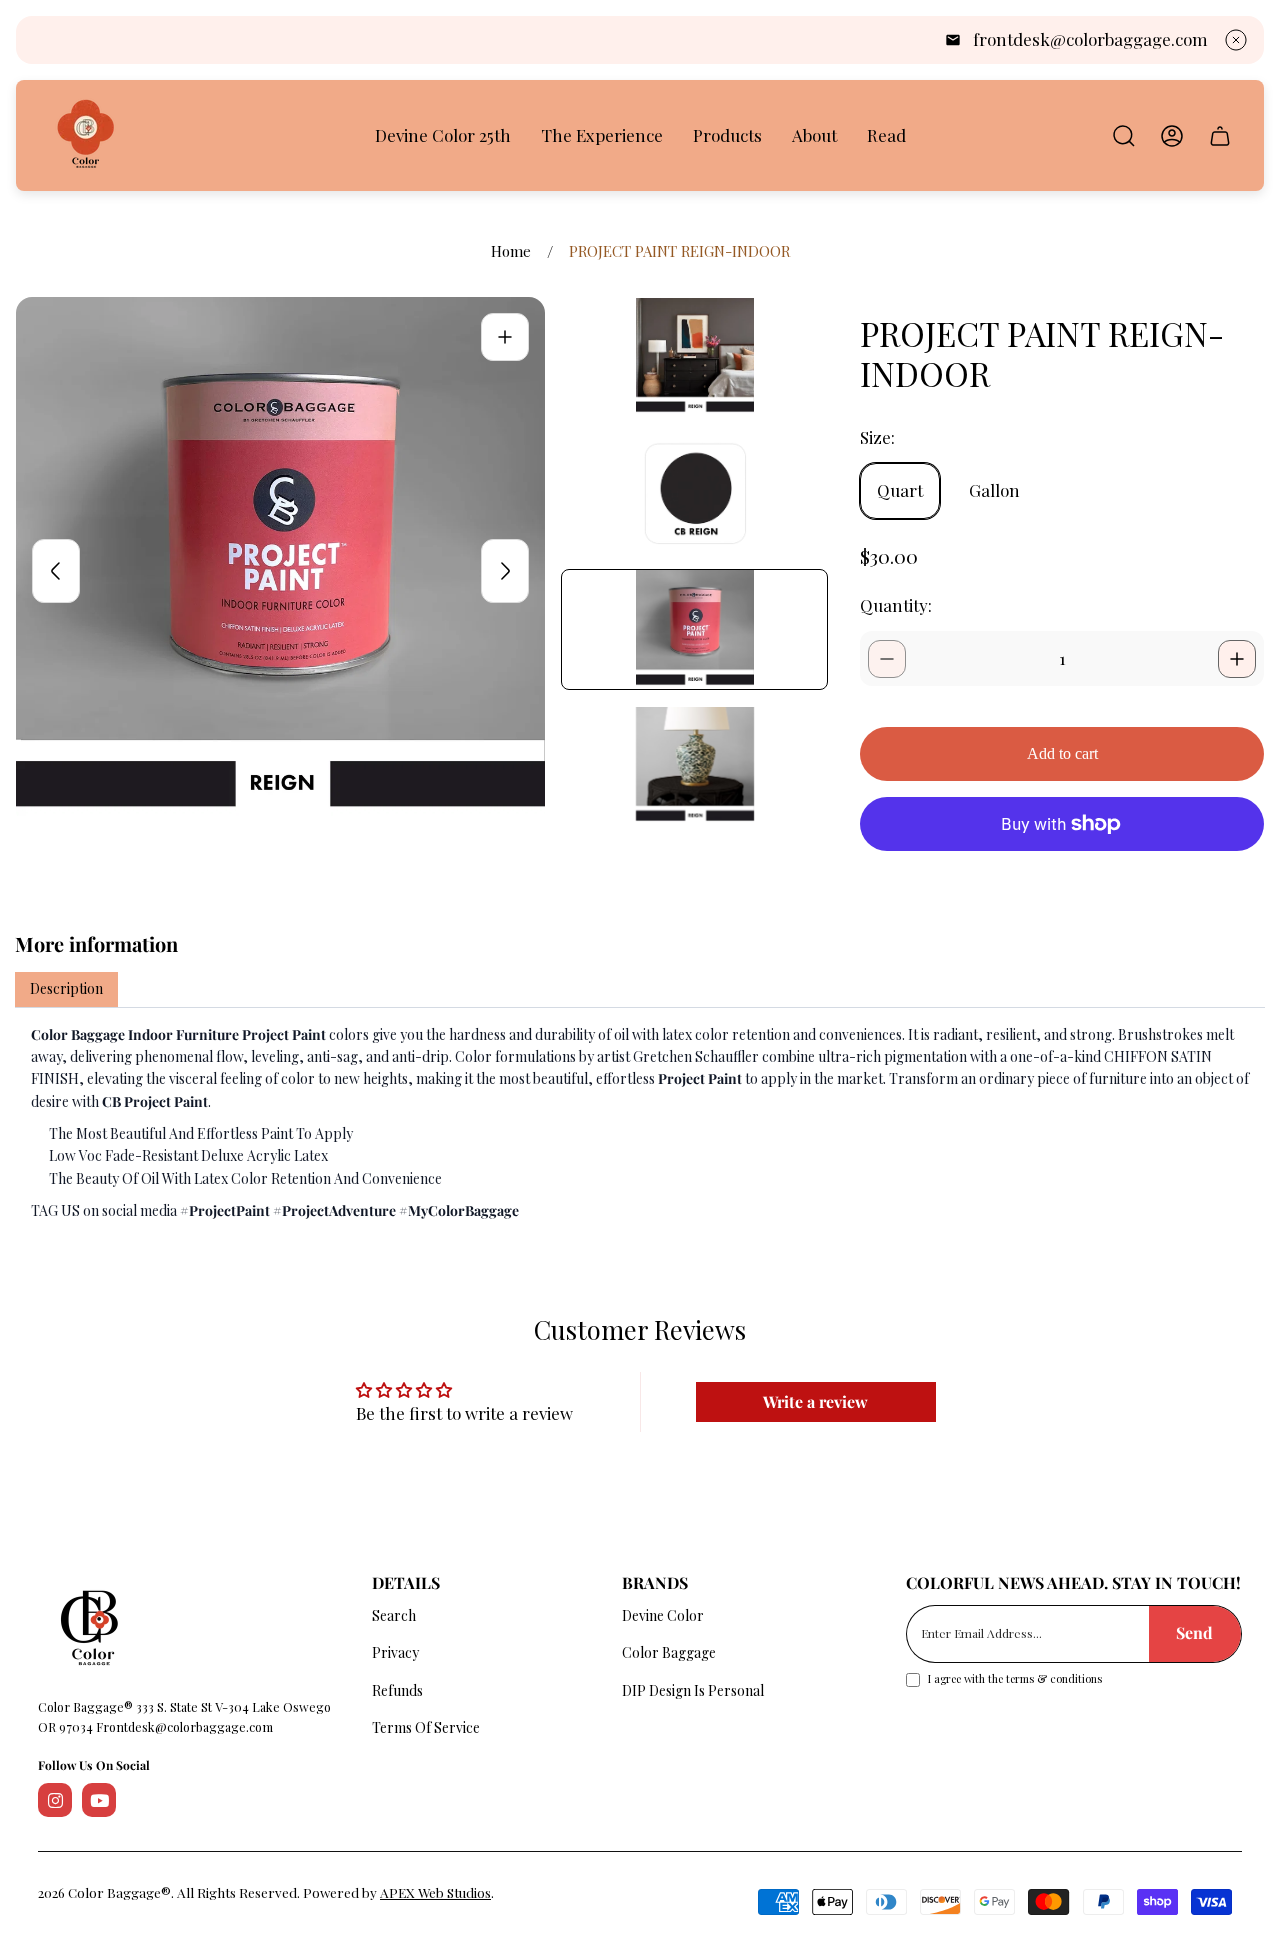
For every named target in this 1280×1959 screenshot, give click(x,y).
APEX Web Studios (435, 1892)
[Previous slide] (56, 571)
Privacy (395, 1652)
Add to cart (1062, 753)
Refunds (397, 1690)
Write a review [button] (815, 1401)
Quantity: (896, 605)
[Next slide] (505, 571)
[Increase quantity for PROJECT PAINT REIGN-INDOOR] (1237, 659)
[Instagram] (55, 1800)
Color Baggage (669, 1652)
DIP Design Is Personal (693, 1690)
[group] (694, 357)
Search (394, 1615)
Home (511, 251)
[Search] (1124, 136)
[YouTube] (99, 1800)
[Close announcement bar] (1236, 40)
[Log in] (1172, 136)
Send (1194, 1632)
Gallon (994, 490)
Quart (900, 490)
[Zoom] (505, 337)
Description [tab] (66, 988)
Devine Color (663, 1615)
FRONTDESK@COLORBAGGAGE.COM (1090, 39)
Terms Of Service (426, 1727)
